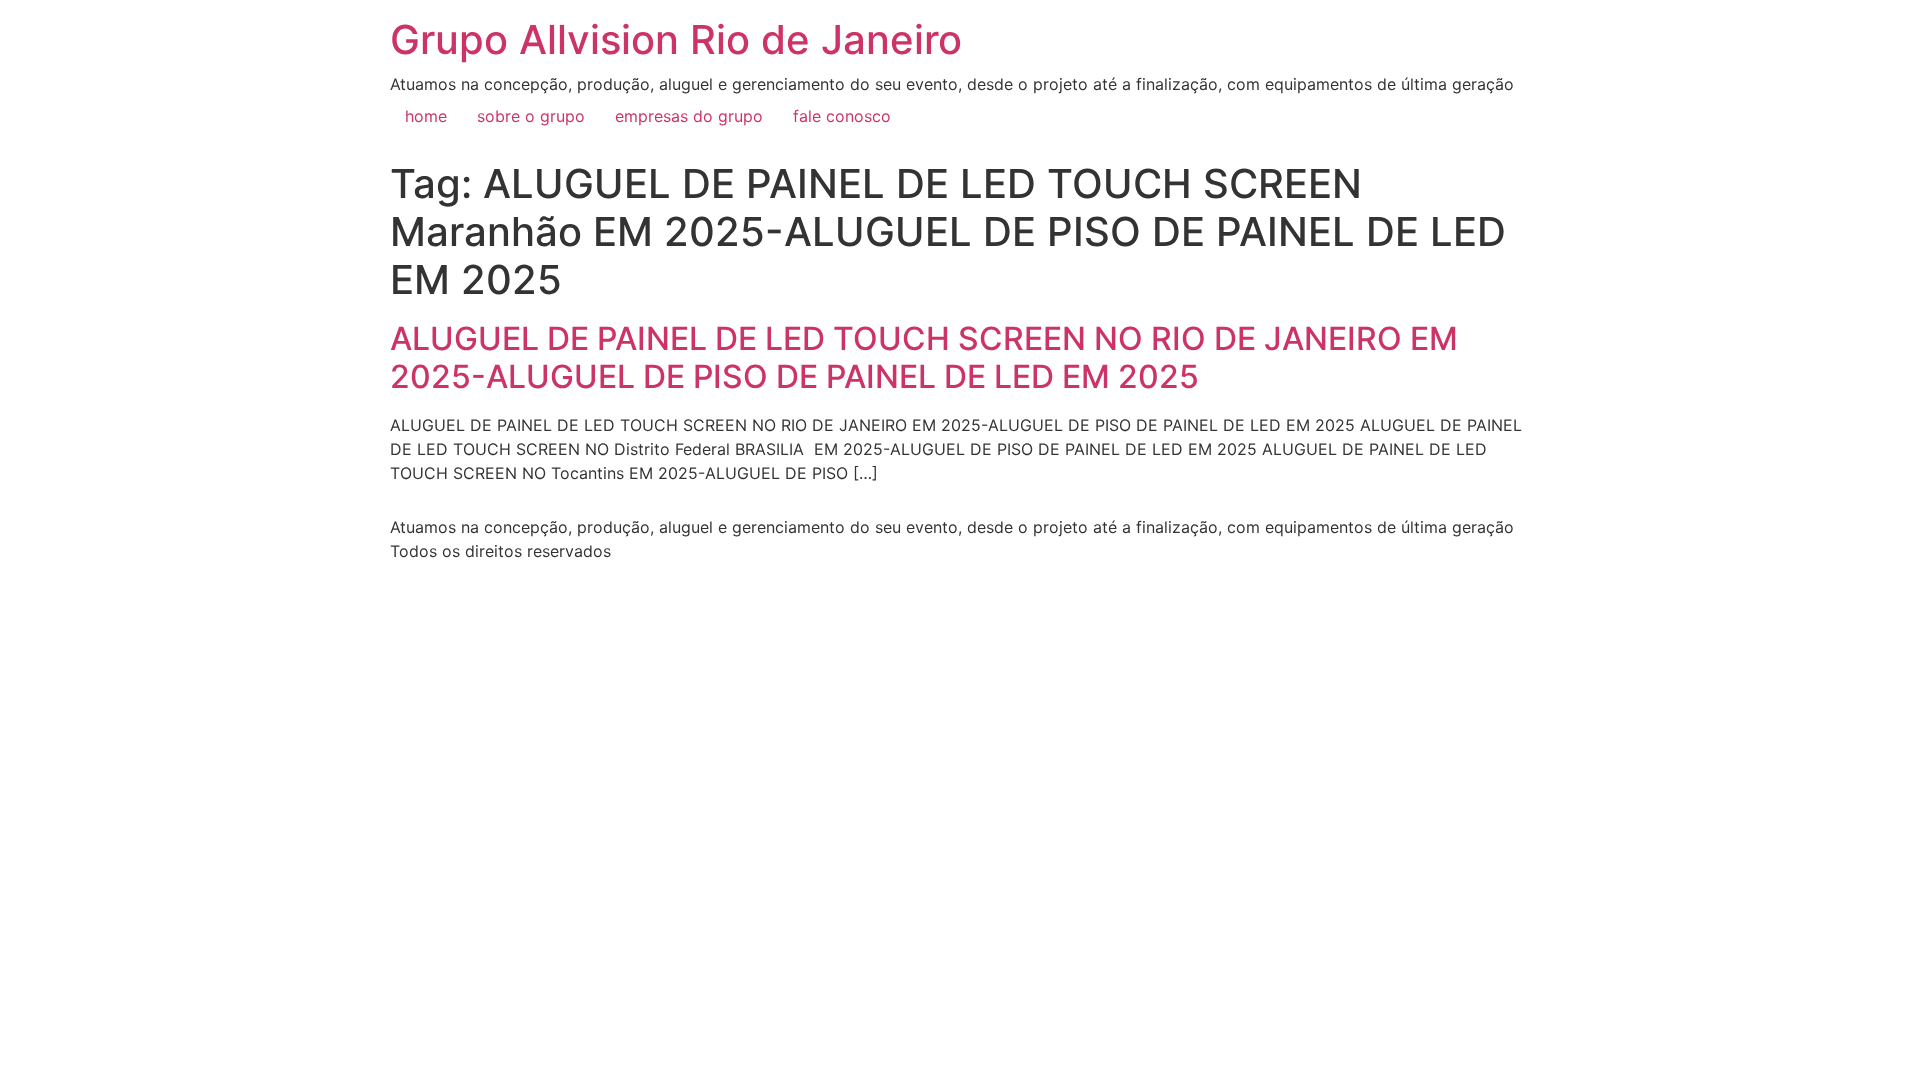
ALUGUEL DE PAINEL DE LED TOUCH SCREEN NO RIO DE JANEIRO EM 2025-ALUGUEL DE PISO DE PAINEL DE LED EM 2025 (924, 357)
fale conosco (842, 116)
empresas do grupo (689, 116)
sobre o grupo (531, 116)
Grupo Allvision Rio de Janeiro (676, 39)
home (426, 116)
